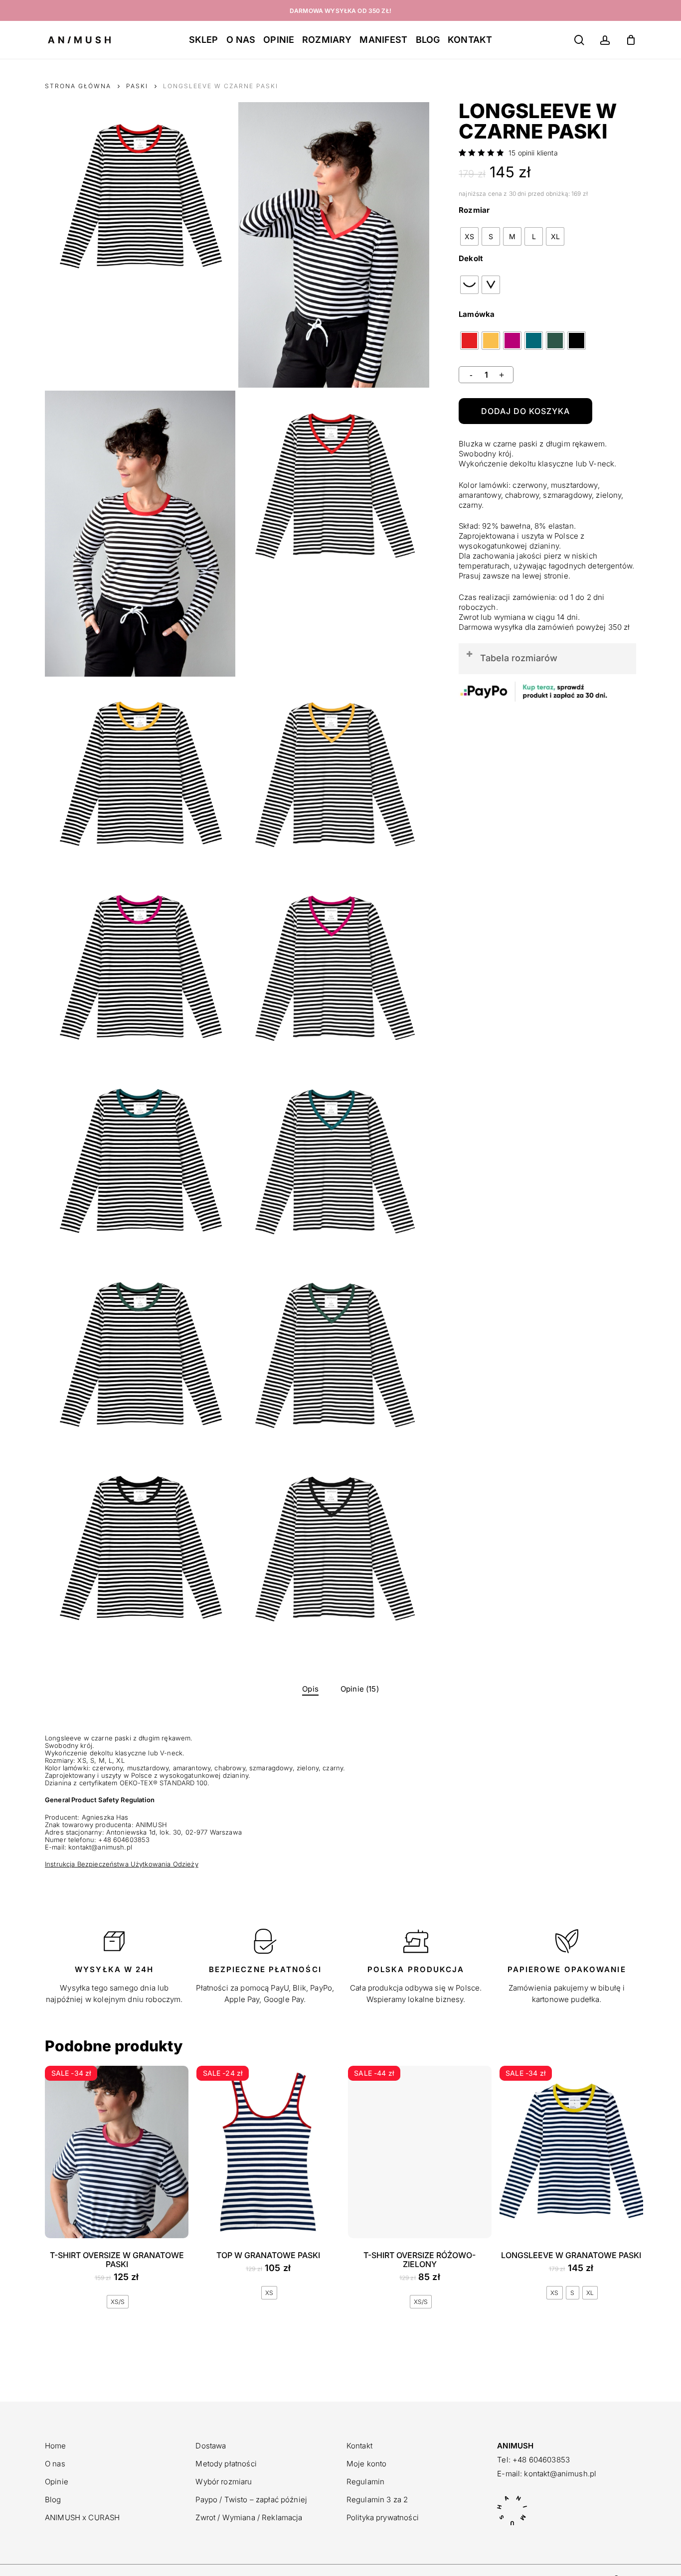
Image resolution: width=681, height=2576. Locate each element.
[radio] (469, 236)
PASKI (137, 86)
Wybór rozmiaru (224, 2482)
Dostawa (211, 2446)
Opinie (57, 2482)
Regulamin (365, 2482)
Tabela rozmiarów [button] (519, 658)
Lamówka (477, 314)
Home (56, 2446)
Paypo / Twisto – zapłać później (251, 2500)
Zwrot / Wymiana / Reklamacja (249, 2517)
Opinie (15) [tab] (360, 1689)
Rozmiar (474, 210)
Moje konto (367, 2464)
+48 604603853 (541, 2460)
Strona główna (78, 86)
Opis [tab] (310, 1689)
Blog (53, 2500)
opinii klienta (533, 153)
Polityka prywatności (383, 2517)
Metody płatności (226, 2464)
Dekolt (471, 258)
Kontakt (359, 2446)
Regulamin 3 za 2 (377, 2500)
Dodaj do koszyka (525, 411)
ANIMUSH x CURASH (82, 2517)
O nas (55, 2464)
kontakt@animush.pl (560, 2474)
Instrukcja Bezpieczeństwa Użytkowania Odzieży (122, 1864)
